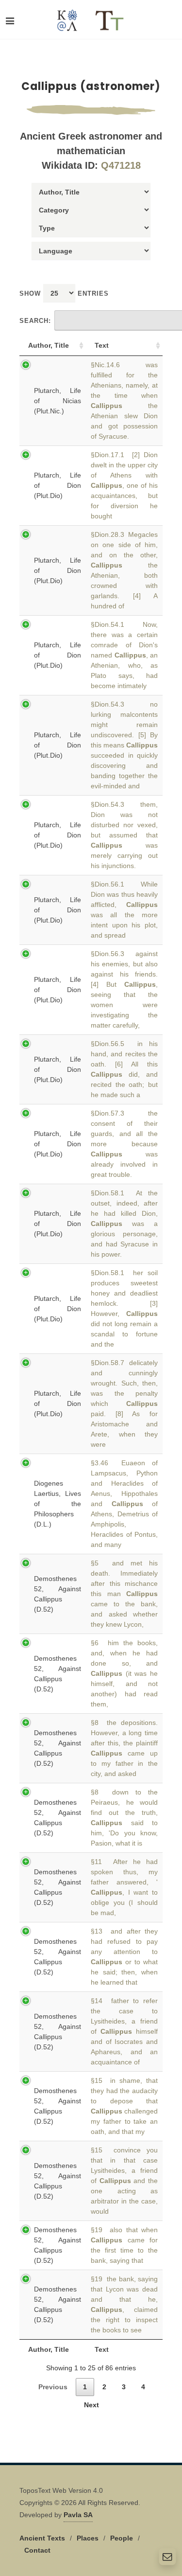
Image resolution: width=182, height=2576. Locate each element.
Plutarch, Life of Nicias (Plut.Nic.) (58, 401)
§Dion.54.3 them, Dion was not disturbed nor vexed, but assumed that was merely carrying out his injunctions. (124, 835)
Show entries (64, 293)
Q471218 (121, 165)
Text (102, 345)
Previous (53, 2387)
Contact (37, 2550)
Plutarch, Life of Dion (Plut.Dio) (58, 485)
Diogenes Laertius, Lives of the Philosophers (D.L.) (58, 1504)
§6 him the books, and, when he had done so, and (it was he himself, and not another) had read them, (124, 1673)
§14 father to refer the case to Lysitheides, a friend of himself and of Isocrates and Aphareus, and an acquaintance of (124, 2031)
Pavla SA (78, 2515)
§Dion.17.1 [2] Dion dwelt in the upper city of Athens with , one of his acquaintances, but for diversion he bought (124, 485)
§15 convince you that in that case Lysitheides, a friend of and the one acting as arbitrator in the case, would (124, 2181)
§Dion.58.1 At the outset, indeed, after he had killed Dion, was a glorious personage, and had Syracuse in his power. (124, 1224)
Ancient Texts (42, 2538)
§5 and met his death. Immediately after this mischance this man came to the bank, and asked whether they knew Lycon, (124, 1594)
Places (88, 2538)
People (122, 2538)
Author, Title (49, 345)
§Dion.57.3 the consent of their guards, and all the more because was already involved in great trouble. (124, 1144)
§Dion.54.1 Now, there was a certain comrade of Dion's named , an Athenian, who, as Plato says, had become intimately (124, 655)
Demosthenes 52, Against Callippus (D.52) (58, 1594)
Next (91, 2405)
